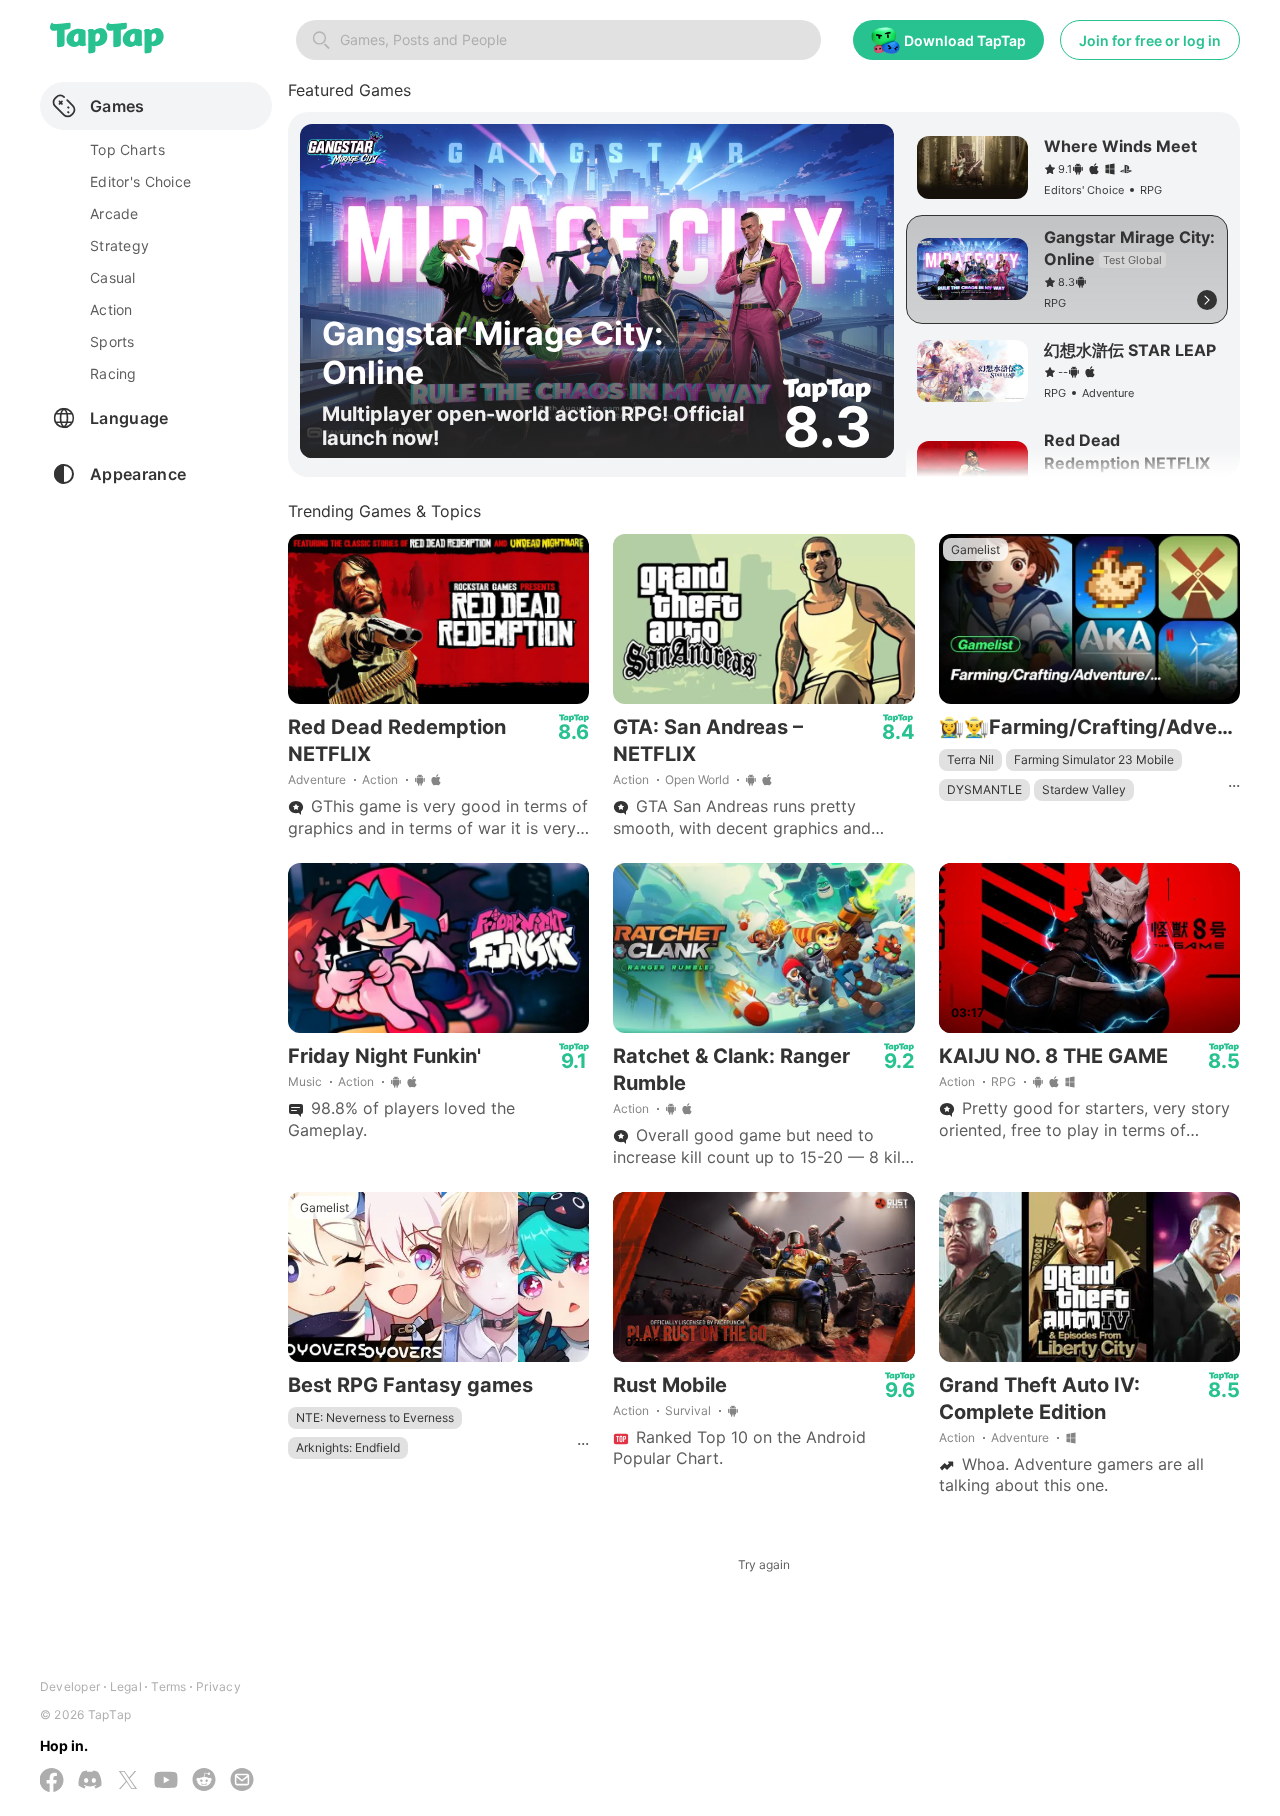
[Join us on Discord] (90, 1781)
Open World (697, 779)
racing (113, 373)
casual (113, 277)
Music (305, 1081)
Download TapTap (965, 40)
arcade (114, 213)
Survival (688, 1410)
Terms (168, 1686)
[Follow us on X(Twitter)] (128, 1782)
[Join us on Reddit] (204, 1781)
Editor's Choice (140, 181)
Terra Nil (970, 759)
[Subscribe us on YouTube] (166, 1781)
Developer (70, 1686)
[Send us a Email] (242, 1781)
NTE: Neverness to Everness (375, 1417)
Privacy (218, 1686)
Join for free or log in (1150, 40)
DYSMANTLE (984, 789)
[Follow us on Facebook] (52, 1782)
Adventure (317, 779)
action (111, 309)
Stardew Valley (1084, 789)
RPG (1003, 1081)
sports (112, 341)
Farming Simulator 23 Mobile (1094, 759)
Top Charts (127, 149)
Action (380, 779)
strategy (119, 245)
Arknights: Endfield (348, 1447)
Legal (126, 1686)
